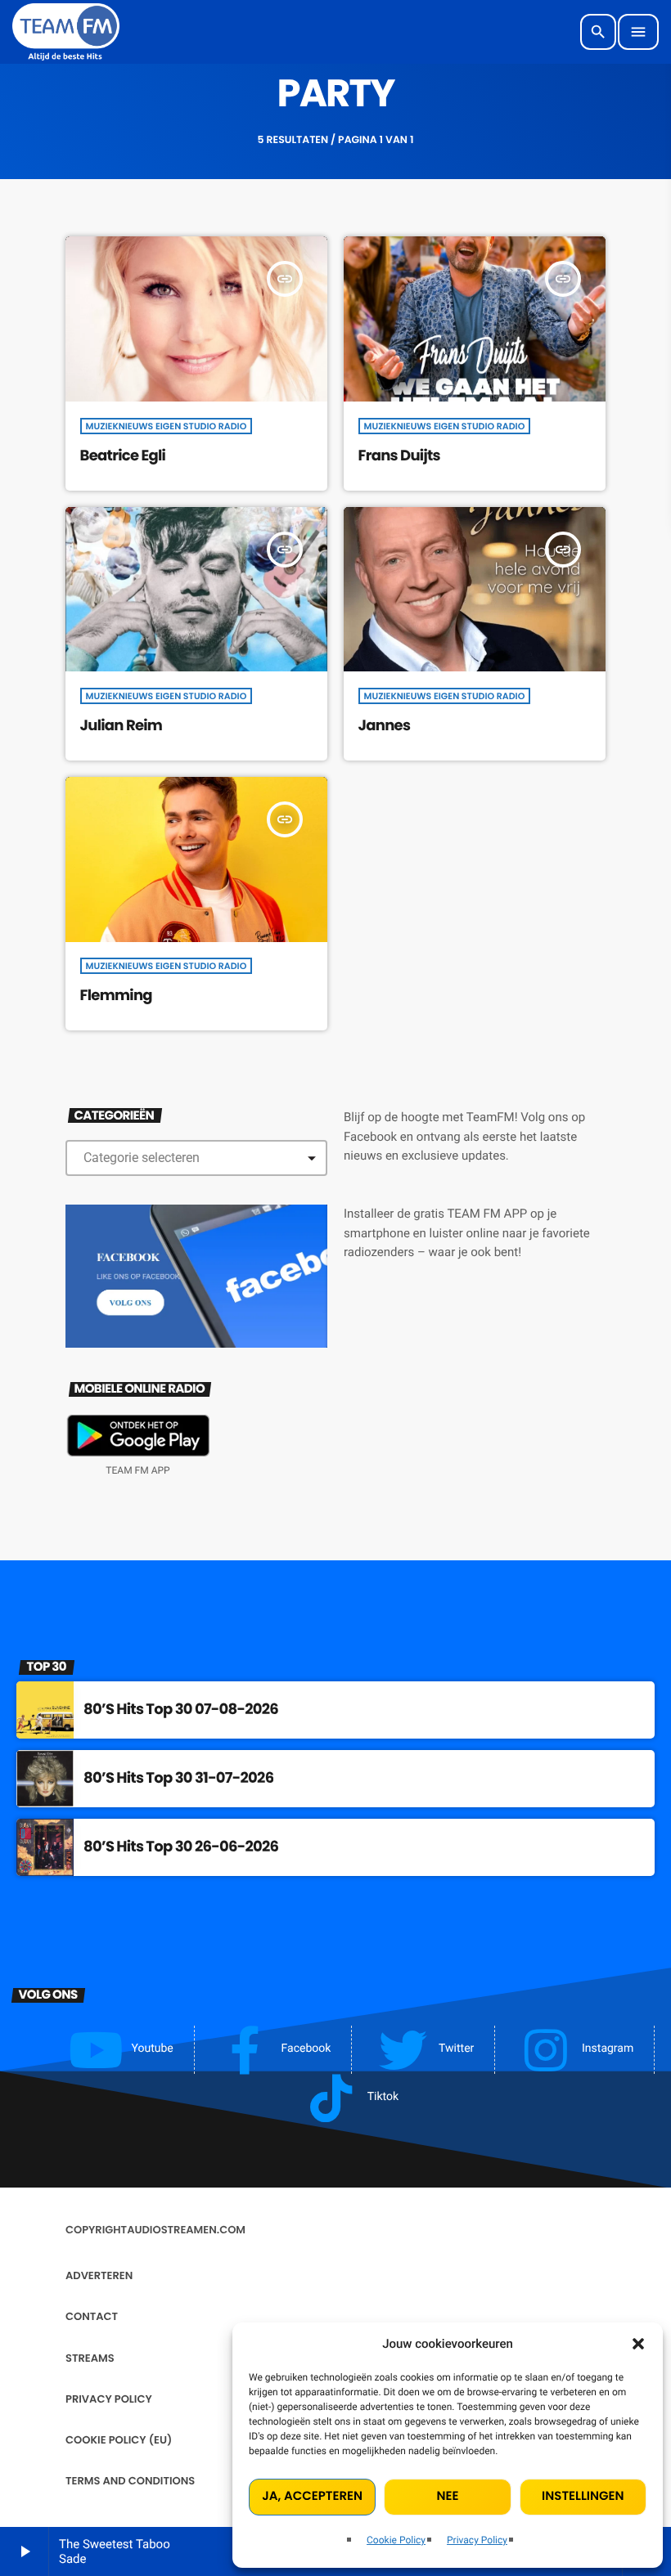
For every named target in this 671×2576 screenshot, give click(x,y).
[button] (638, 2344)
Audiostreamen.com (186, 2230)
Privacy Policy (477, 2540)
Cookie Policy (396, 2540)
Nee (448, 2496)
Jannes (385, 726)
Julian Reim (122, 726)
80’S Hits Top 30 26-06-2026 (181, 1847)
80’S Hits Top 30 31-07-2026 (178, 1778)
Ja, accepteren (312, 2496)
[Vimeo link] (66, 32)
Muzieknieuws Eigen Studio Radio (167, 426)
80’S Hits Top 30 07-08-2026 (181, 1710)
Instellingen (583, 2496)
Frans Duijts (399, 456)
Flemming (116, 996)
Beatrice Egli (123, 456)
